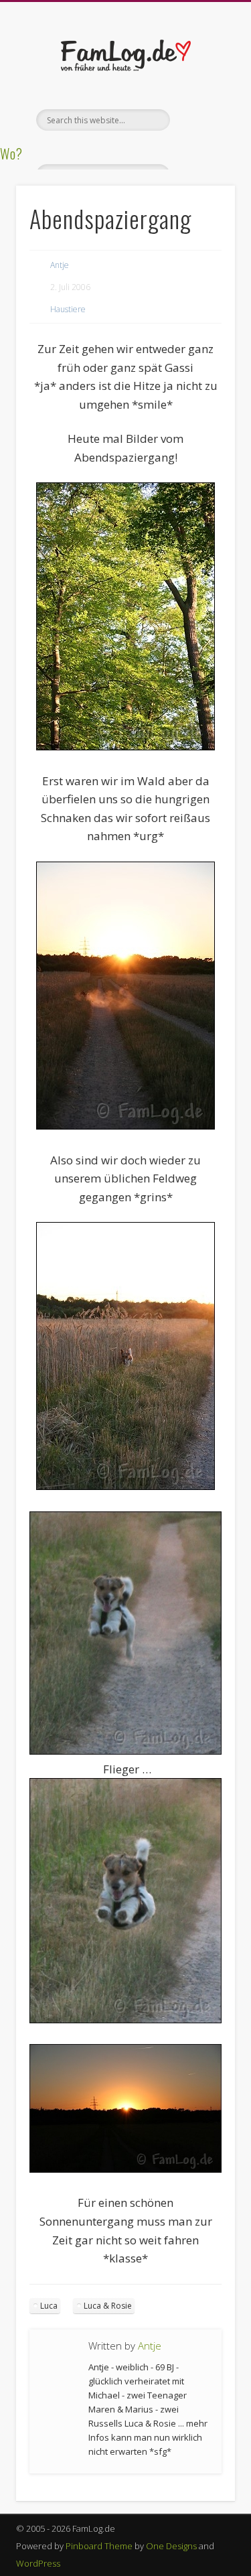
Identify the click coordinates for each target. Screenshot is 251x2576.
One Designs (171, 2546)
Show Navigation (203, 120)
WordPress (38, 2563)
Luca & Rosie (108, 2306)
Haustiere (68, 309)
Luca (49, 2306)
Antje (60, 265)
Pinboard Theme (99, 2546)
